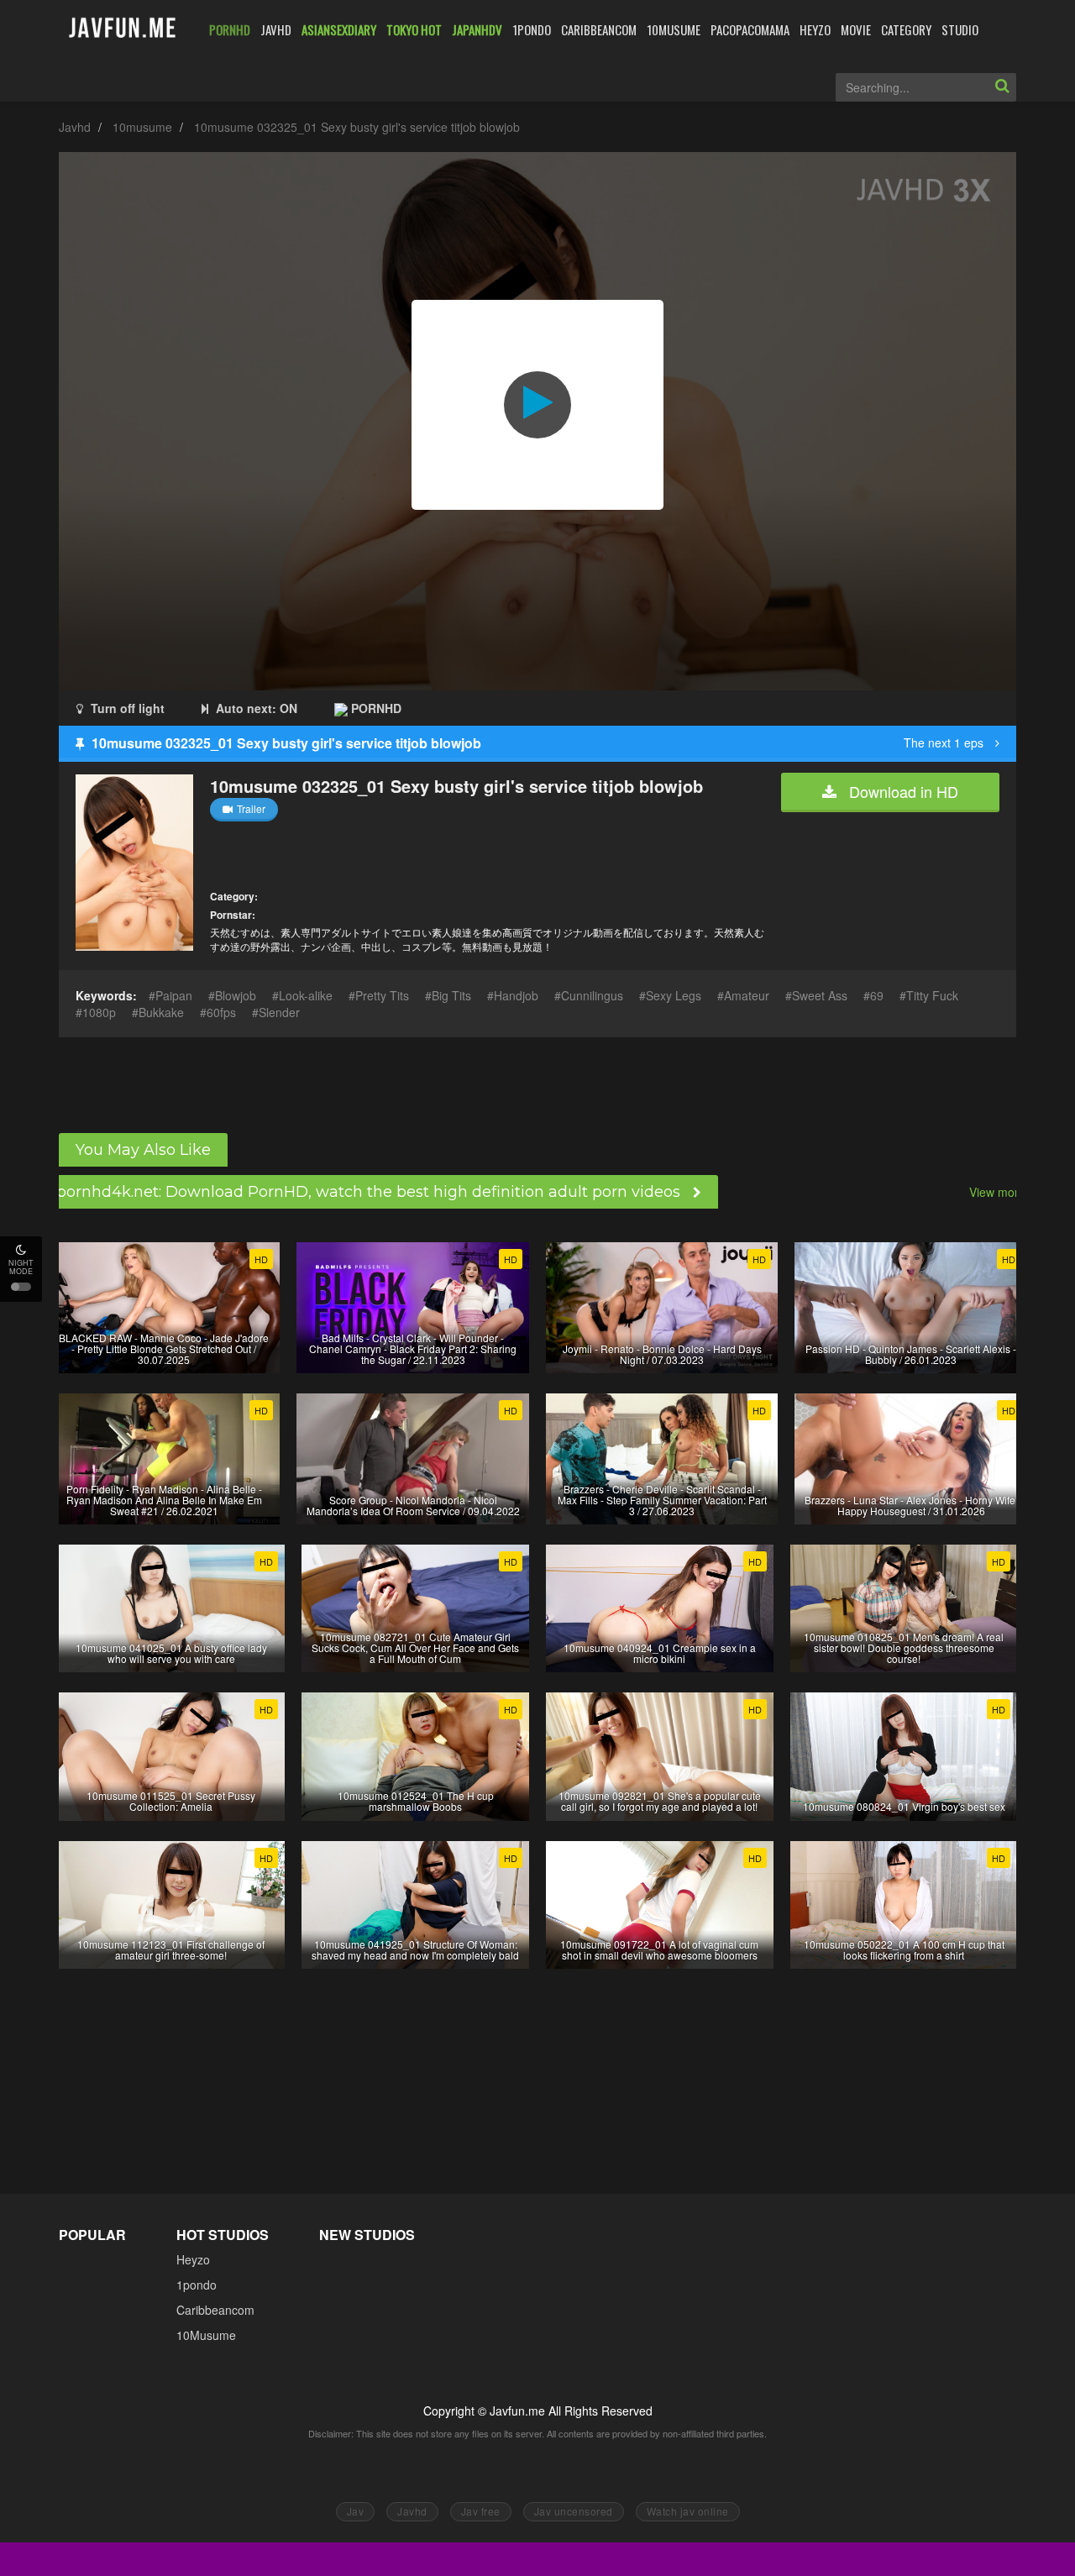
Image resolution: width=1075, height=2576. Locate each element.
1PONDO (532, 29)
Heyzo (193, 2259)
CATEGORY (906, 29)
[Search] (1002, 87)
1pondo (197, 2285)
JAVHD (276, 29)
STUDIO (960, 29)
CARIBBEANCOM (599, 29)
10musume (142, 127)
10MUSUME (674, 29)
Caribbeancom (215, 2310)
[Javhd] (123, 29)
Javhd (75, 127)
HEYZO (815, 29)
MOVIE (856, 29)
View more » (1002, 1192)
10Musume (206, 2335)
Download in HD (902, 791)
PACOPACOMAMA (750, 29)
